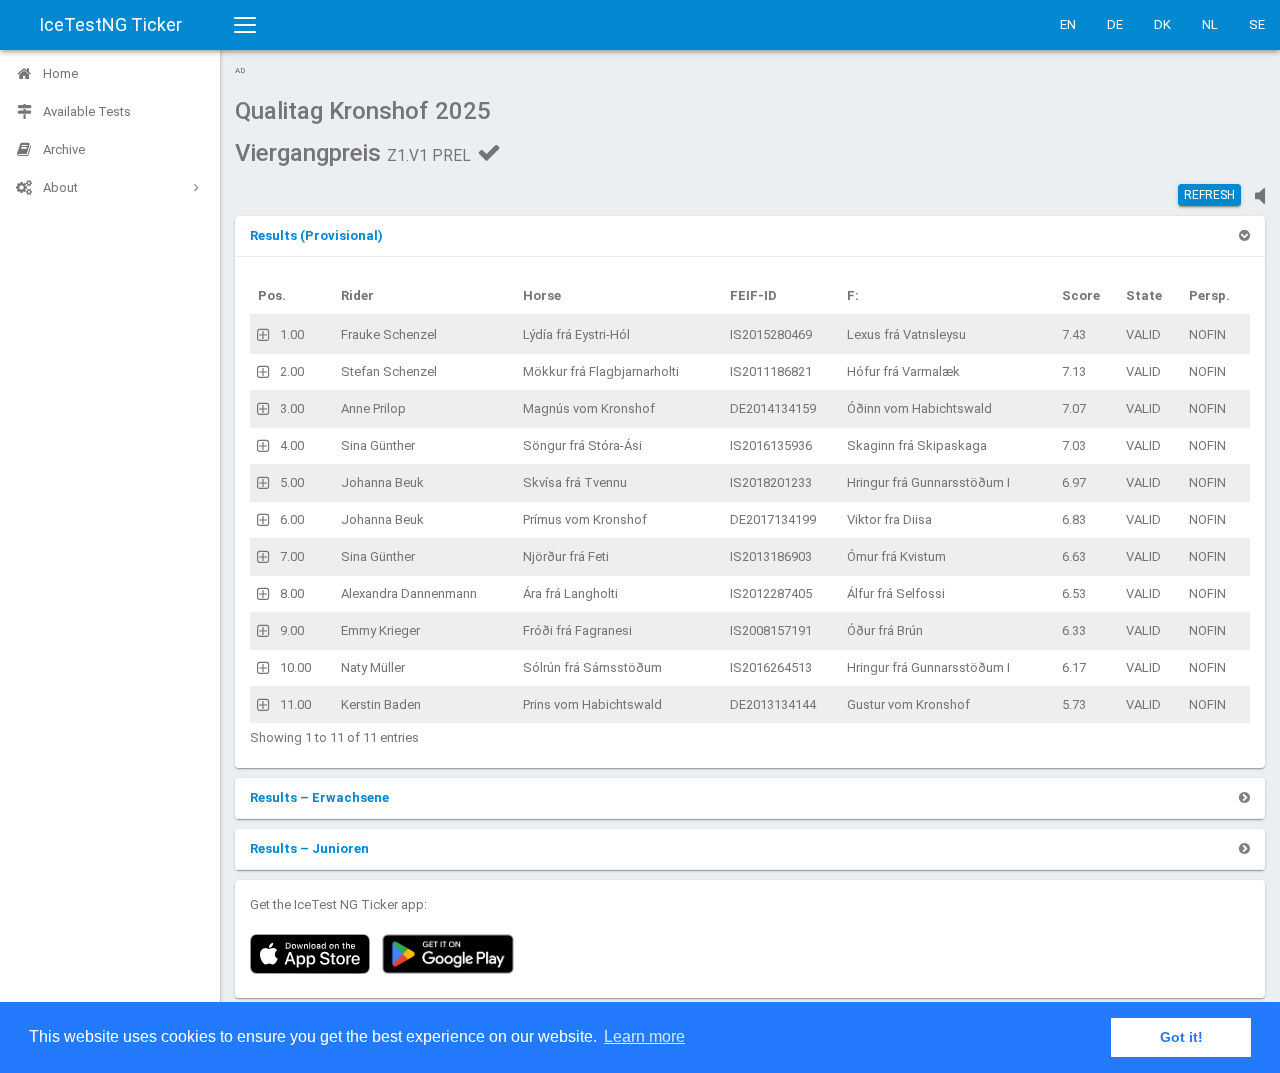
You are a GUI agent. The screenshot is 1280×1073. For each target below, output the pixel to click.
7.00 (292, 556)
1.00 (292, 334)
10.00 (295, 667)
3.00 (292, 408)
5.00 (292, 482)
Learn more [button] (644, 1036)
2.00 (292, 371)
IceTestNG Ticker (110, 24)
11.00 (295, 704)
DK (1162, 24)
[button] (316, 235)
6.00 (292, 519)
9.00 (292, 630)
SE (1257, 24)
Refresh (1209, 195)
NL (1210, 24)
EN (1068, 24)
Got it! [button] (1181, 1037)
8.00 (292, 593)
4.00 (292, 445)
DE (1115, 24)
